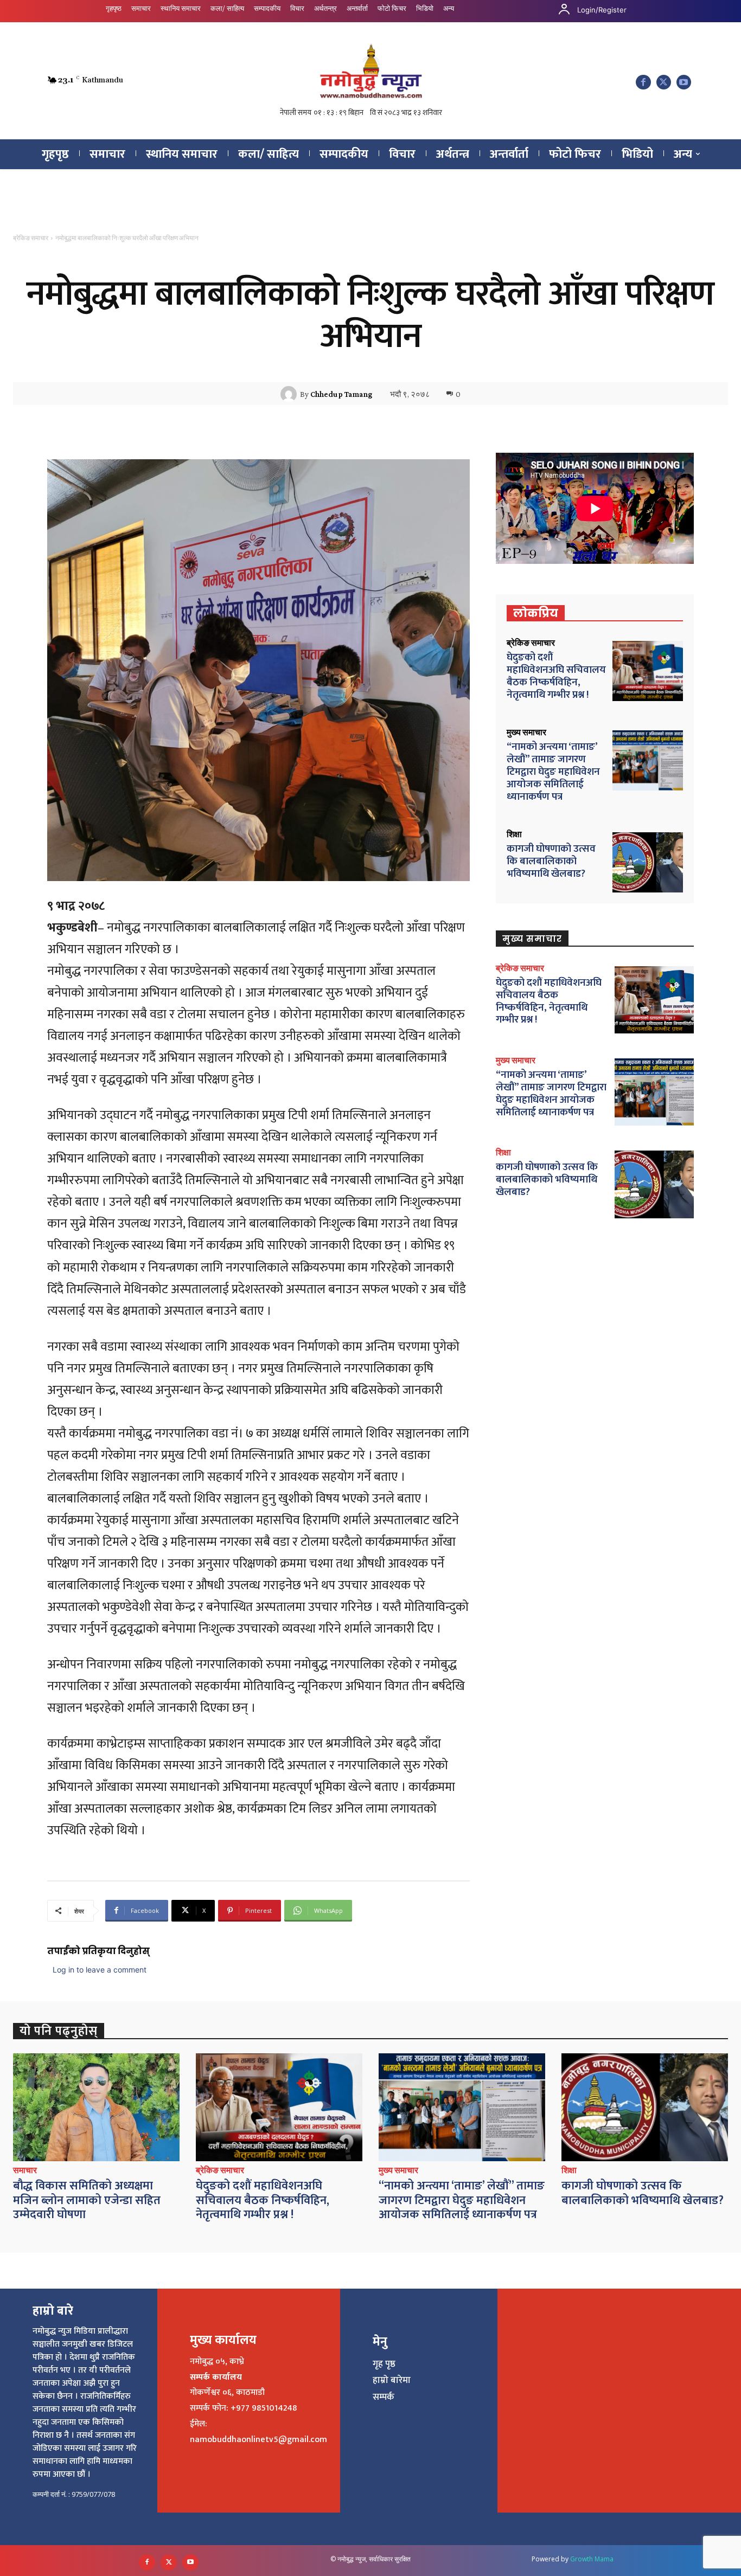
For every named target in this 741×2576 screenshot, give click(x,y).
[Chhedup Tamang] (290, 394)
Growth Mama (592, 2559)
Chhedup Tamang (341, 394)
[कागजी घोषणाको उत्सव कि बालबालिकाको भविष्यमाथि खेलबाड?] (648, 862)
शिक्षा (514, 834)
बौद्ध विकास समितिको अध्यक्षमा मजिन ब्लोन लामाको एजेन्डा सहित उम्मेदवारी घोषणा (87, 2200)
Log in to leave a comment (100, 1970)
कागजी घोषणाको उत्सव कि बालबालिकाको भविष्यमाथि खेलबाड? (551, 861)
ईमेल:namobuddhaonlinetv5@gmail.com (258, 2432)
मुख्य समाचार (526, 733)
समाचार (25, 2170)
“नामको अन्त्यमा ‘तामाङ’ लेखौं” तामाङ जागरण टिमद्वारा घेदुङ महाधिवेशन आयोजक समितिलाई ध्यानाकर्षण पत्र (553, 772)
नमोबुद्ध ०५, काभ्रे (217, 2362)
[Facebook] (643, 82)
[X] (664, 82)
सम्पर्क (384, 2397)
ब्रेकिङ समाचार (31, 238)
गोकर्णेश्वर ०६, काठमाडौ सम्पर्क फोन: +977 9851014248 (243, 2400)
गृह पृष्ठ (384, 2364)
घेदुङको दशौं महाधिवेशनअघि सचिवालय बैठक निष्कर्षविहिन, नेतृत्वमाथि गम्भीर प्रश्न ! (556, 676)
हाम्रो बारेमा (392, 2380)
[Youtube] (684, 82)
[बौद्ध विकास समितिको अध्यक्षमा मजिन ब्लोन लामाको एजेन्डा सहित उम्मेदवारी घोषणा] (96, 2108)
